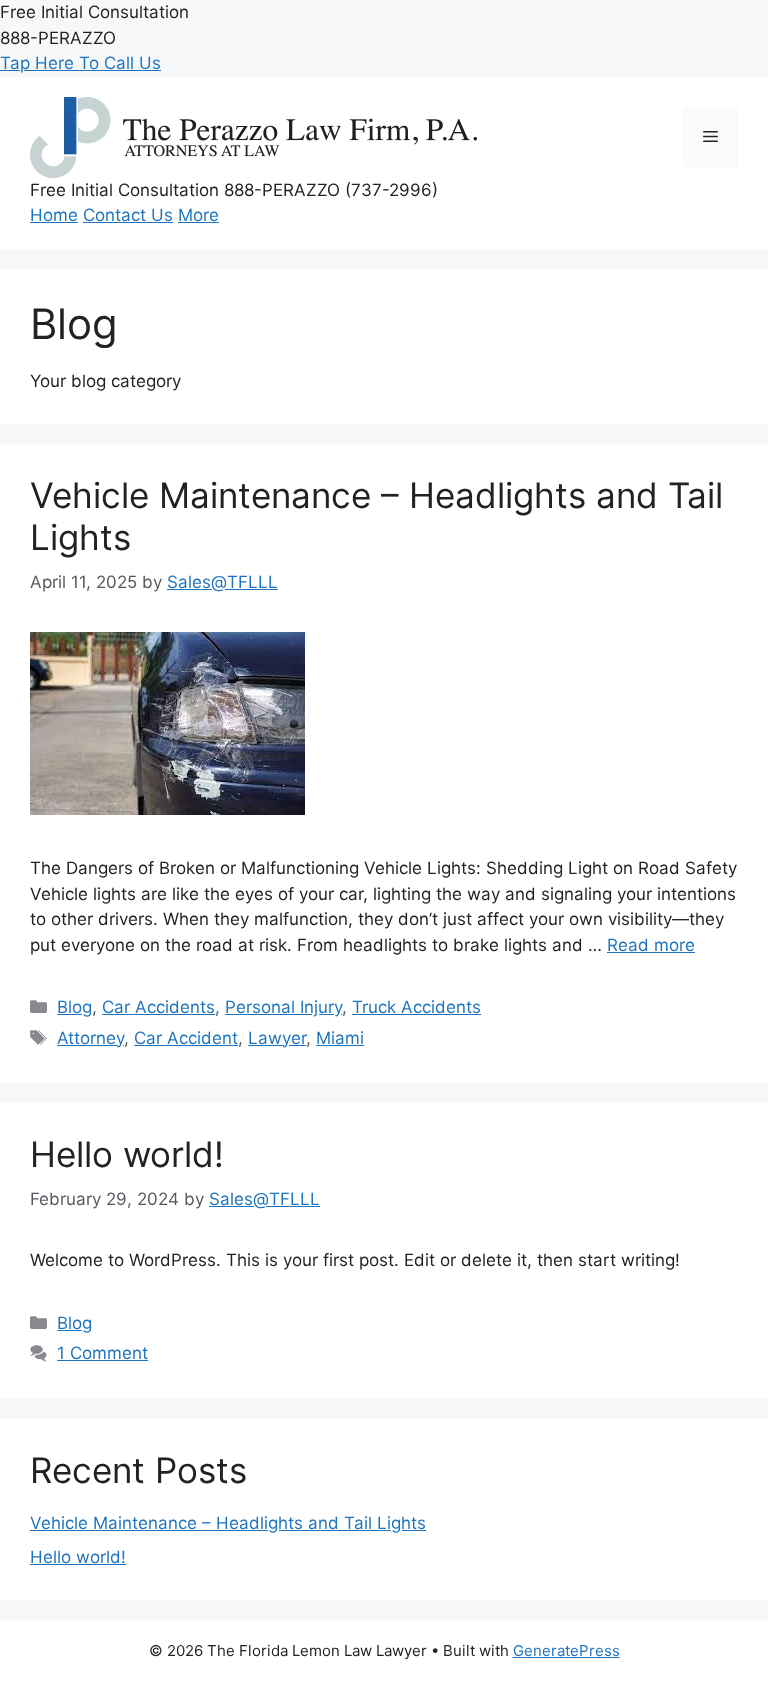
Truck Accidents (416, 1007)
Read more (651, 945)
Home (54, 215)
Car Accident (186, 1038)
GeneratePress (566, 1650)
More (198, 215)
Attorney (90, 1038)
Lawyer (277, 1038)
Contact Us (128, 215)
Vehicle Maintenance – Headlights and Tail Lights (228, 1523)
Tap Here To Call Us (80, 63)
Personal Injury (283, 1007)
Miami (340, 1038)
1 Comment (102, 1353)
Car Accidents (158, 1007)
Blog (74, 1007)
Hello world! (127, 1154)
